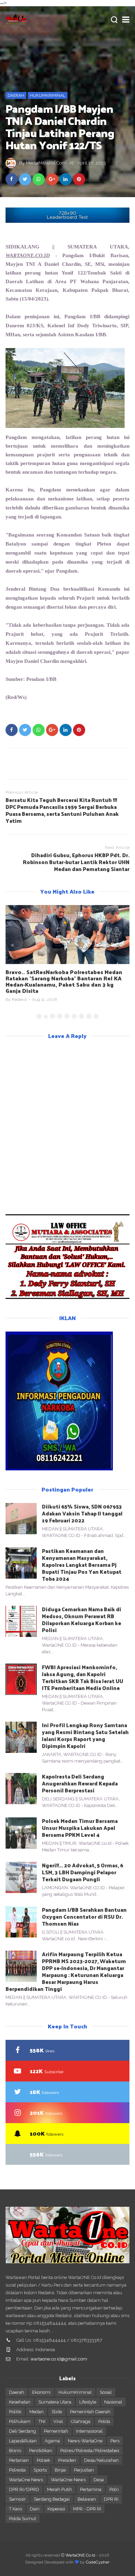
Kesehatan (20, 2402)
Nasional (113, 2402)
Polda (104, 2421)
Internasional (89, 2431)
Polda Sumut (22, 2519)
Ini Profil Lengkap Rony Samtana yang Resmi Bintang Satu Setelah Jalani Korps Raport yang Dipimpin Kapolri (85, 1735)
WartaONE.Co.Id (80, 2555)
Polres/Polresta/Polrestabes (90, 2451)
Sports (40, 2470)
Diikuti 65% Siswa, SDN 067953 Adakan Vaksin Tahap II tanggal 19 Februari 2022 (82, 1513)
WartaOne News (26, 2480)
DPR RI (111, 2499)
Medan (37, 2412)
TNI (42, 2421)
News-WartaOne (85, 2441)
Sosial (106, 2392)
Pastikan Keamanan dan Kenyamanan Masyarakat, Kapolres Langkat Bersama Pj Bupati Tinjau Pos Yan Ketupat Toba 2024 (82, 1565)
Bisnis (15, 2451)
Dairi (35, 2509)
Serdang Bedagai (52, 2499)
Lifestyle (88, 2402)
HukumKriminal (48, 95)
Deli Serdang (22, 2431)
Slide (57, 2412)
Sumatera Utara (55, 2402)
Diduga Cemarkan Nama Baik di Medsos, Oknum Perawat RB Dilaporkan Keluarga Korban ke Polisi (82, 1619)
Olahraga (81, 2421)
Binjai (60, 2470)
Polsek (43, 2460)
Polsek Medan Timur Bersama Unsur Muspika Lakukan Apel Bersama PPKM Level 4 (80, 1828)
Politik (15, 2412)
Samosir (17, 2499)
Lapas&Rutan (23, 2441)
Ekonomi (41, 2392)
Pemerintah (56, 2431)
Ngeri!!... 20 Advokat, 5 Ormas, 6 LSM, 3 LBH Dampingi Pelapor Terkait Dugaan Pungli (83, 1872)
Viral (58, 2421)
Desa (99, 2480)
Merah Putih (60, 2489)
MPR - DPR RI (87, 2509)
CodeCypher (98, 2562)
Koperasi (56, 2509)
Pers (115, 2441)
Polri (114, 2489)
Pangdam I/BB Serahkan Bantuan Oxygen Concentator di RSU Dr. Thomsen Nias (84, 1916)
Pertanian (19, 2460)
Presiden (67, 2460)
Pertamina (91, 2489)
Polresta (17, 2470)
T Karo (15, 2509)
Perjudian (84, 2470)
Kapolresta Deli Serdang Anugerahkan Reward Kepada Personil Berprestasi (80, 1783)
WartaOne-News (68, 2480)
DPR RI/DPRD (24, 2489)
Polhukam (20, 2421)
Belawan (87, 2499)
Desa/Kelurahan (101, 2460)
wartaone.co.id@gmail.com (59, 2359)
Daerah (16, 95)
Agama (52, 2441)
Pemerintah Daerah (90, 2412)
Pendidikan (41, 2451)
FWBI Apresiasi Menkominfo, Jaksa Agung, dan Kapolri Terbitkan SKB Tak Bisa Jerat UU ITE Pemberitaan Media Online (83, 1677)
